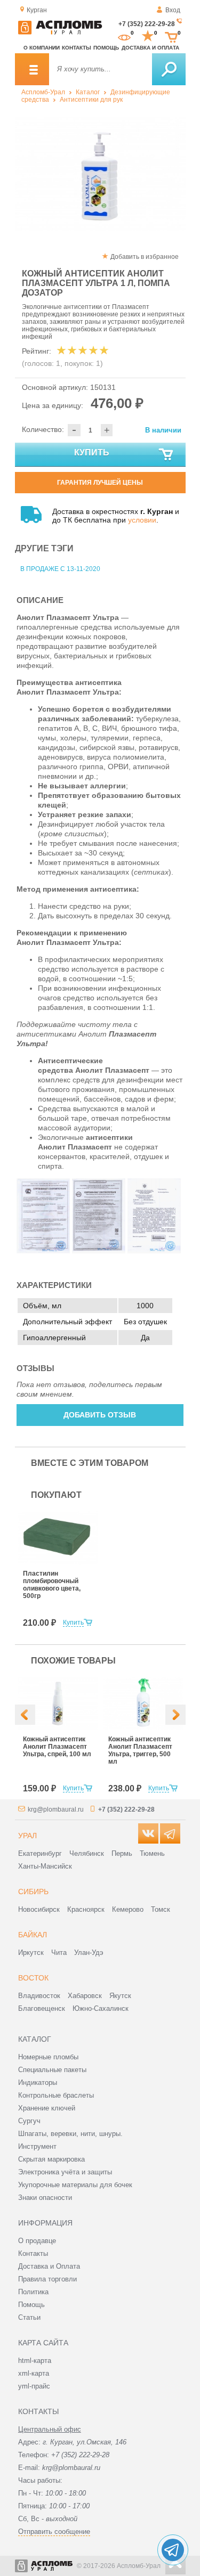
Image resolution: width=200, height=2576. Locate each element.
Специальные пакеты (52, 2070)
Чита (59, 1953)
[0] (124, 36)
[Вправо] (175, 1715)
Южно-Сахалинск (101, 2008)
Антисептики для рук (91, 100)
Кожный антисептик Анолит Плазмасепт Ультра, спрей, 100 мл (57, 1747)
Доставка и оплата (150, 48)
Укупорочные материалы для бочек (75, 2185)
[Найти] (169, 69)
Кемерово (128, 1909)
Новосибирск (39, 1909)
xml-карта (34, 2373)
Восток (33, 1978)
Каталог (88, 92)
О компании (42, 48)
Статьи (29, 2317)
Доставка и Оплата (49, 2266)
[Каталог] (32, 69)
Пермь (122, 1853)
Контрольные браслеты (56, 2095)
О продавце (37, 2241)
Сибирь (33, 1892)
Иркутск (31, 1953)
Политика (33, 2292)
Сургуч (29, 2121)
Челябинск (87, 1853)
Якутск (120, 1996)
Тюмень (152, 1853)
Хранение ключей (47, 2108)
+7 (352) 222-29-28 (147, 24)
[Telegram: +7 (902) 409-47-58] (173, 2550)
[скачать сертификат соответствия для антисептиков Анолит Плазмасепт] (43, 1251)
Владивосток (39, 1996)
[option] (100, 174)
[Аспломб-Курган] (60, 32)
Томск (161, 1909)
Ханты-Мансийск (45, 1866)
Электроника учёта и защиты (65, 2172)
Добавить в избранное (145, 257)
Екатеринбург (40, 1853)
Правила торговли (47, 2279)
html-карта (35, 2361)
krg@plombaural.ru (56, 1809)
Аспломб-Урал (43, 92)
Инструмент (37, 2146)
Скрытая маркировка (51, 2159)
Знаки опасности (45, 2198)
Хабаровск (85, 1996)
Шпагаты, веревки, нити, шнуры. (70, 2134)
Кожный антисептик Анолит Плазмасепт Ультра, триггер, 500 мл (140, 1750)
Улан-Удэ (89, 1953)
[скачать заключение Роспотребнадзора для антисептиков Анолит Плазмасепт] (154, 1251)
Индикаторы (38, 2082)
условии (142, 520)
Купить (92, 453)
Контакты (77, 48)
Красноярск (86, 1909)
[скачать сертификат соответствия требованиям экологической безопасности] (99, 1251)
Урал (27, 1836)
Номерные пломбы (48, 2057)
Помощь (106, 48)
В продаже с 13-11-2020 (60, 569)
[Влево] (25, 1715)
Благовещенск (42, 2008)
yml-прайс (34, 2386)
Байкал (33, 1935)
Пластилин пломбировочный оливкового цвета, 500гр (52, 1585)
